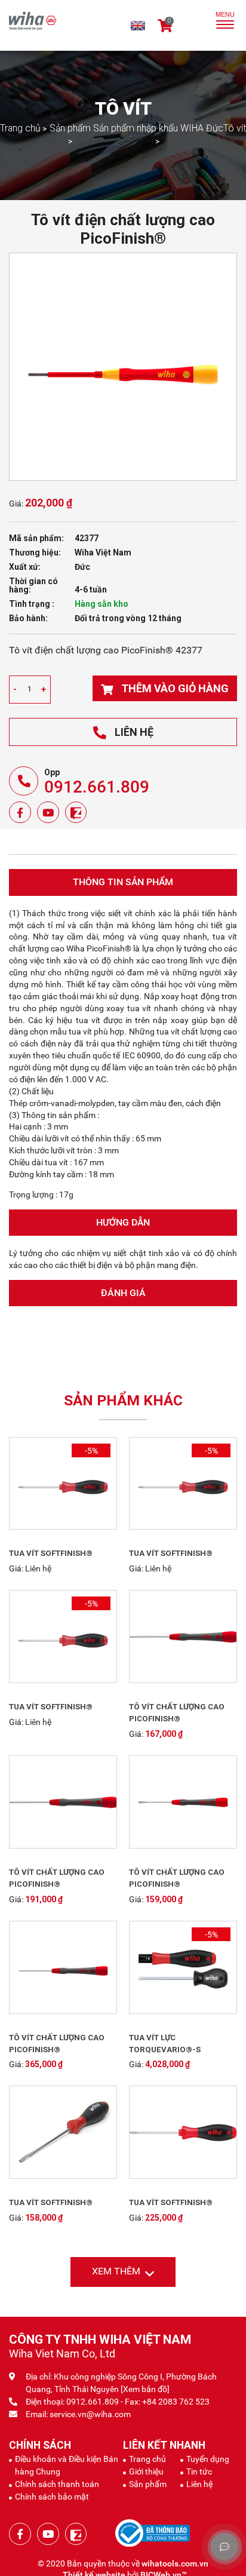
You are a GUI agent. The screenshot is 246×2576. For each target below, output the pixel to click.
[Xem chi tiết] (45, 1485)
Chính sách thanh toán (57, 2485)
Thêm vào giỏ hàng (175, 690)
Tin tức (199, 2473)
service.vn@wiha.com (90, 2415)
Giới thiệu (146, 2473)
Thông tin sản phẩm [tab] (123, 884)
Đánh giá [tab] (123, 1294)
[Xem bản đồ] (145, 2390)
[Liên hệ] (81, 1485)
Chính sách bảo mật (52, 2498)
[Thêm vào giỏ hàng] (201, 1638)
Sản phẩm (148, 2485)
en (135, 26)
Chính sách (40, 2446)
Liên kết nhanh (164, 2446)
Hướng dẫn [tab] (123, 1223)
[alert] (30, 691)
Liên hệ (134, 733)
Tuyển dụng (208, 2460)
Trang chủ (147, 2460)
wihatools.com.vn (175, 2565)
